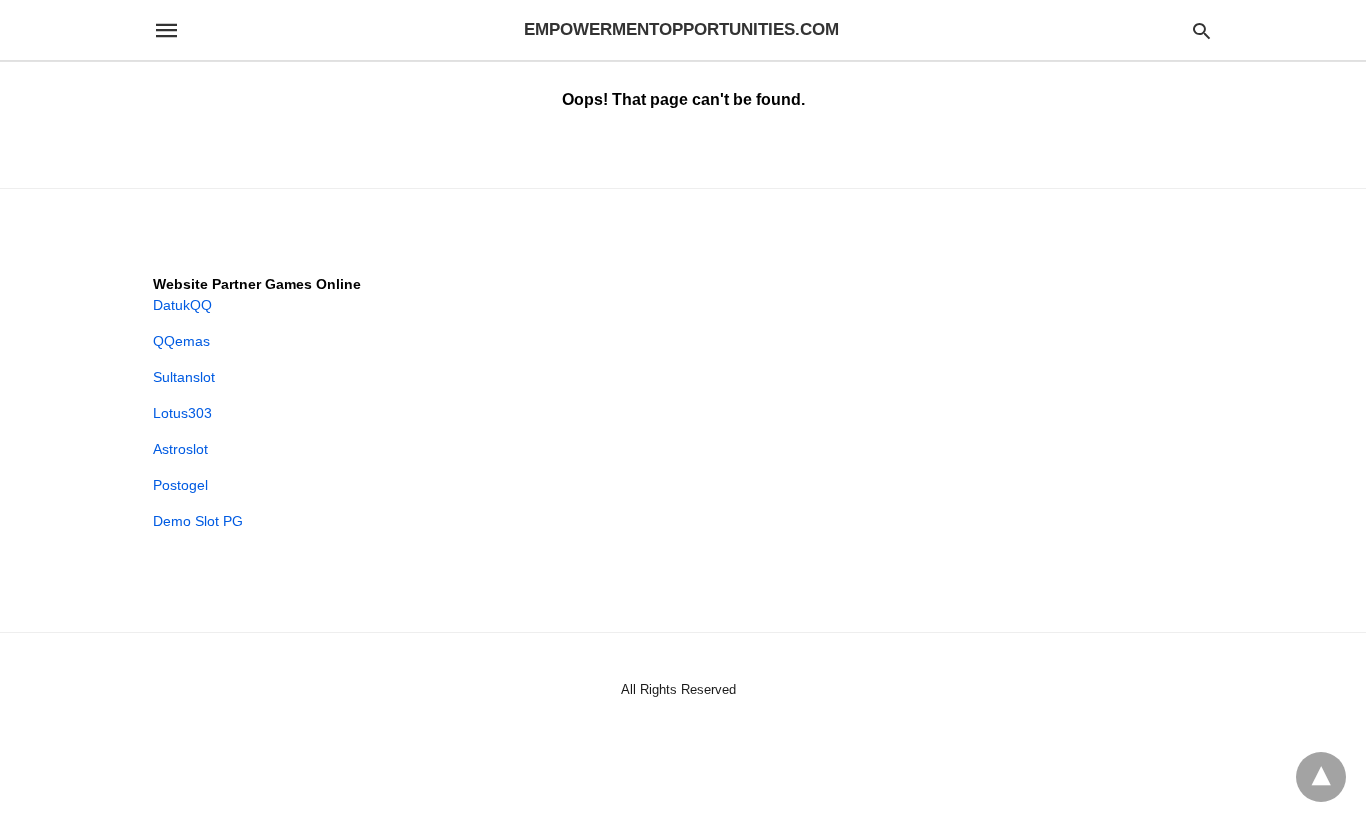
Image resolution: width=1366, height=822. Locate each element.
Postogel (180, 485)
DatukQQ (182, 305)
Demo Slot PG (198, 521)
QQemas (181, 341)
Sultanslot (184, 377)
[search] (1201, 30)
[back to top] (1321, 777)
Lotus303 (182, 413)
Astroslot (180, 449)
